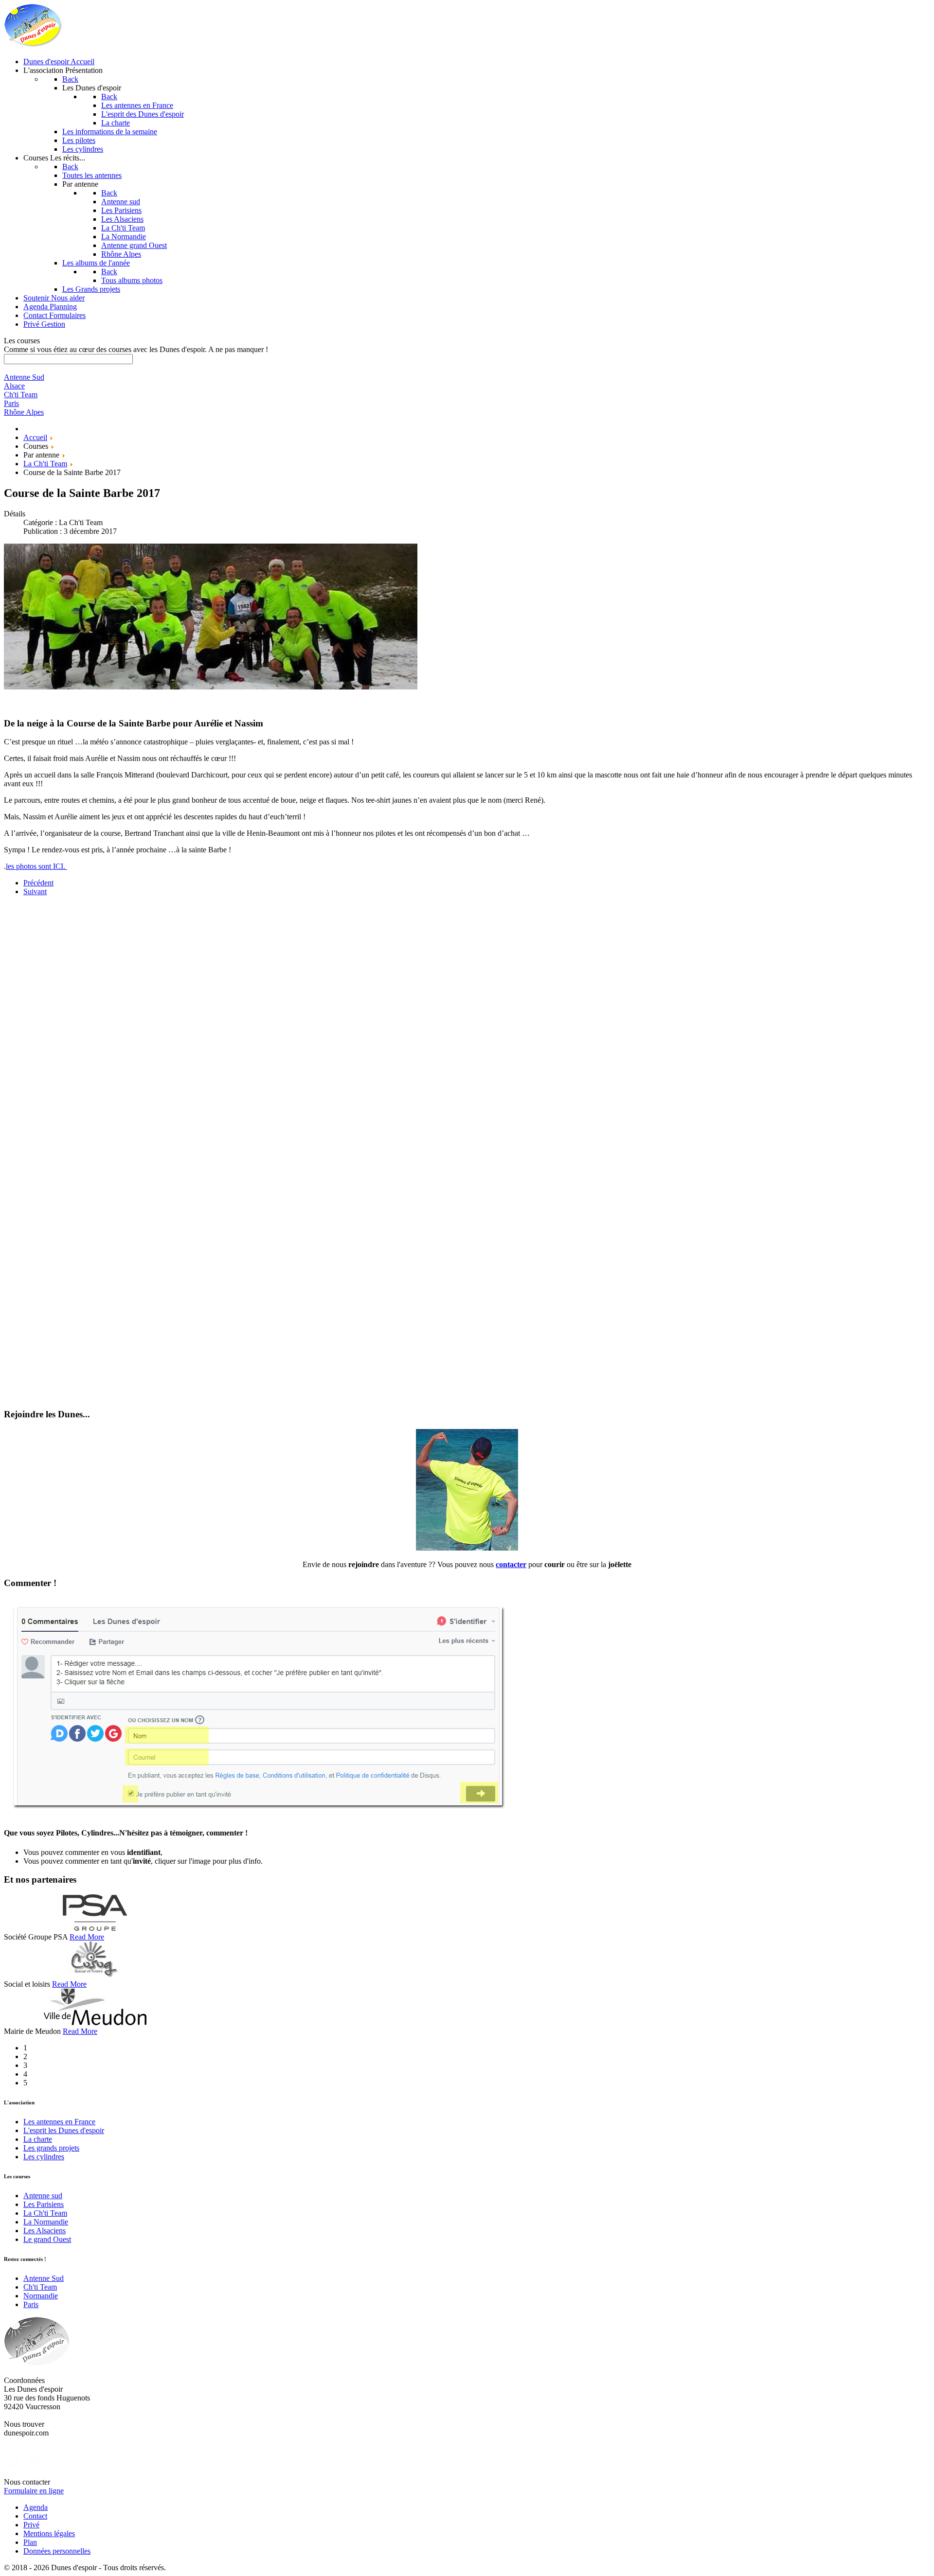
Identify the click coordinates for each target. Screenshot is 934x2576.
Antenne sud (43, 2196)
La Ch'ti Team (45, 2213)
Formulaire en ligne (34, 2491)
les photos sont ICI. (36, 866)
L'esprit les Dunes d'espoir (64, 2130)
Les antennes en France (59, 2122)
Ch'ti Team (40, 2287)
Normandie (41, 2296)
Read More (87, 1937)
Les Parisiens (44, 2204)
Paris (31, 2304)
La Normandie (46, 2222)
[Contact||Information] (467, 1548)
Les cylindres (44, 2157)
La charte (38, 2139)
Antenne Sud (44, 2278)
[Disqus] (467, 1025)
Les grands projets (51, 2148)
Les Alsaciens (45, 2231)
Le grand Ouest (47, 2239)
